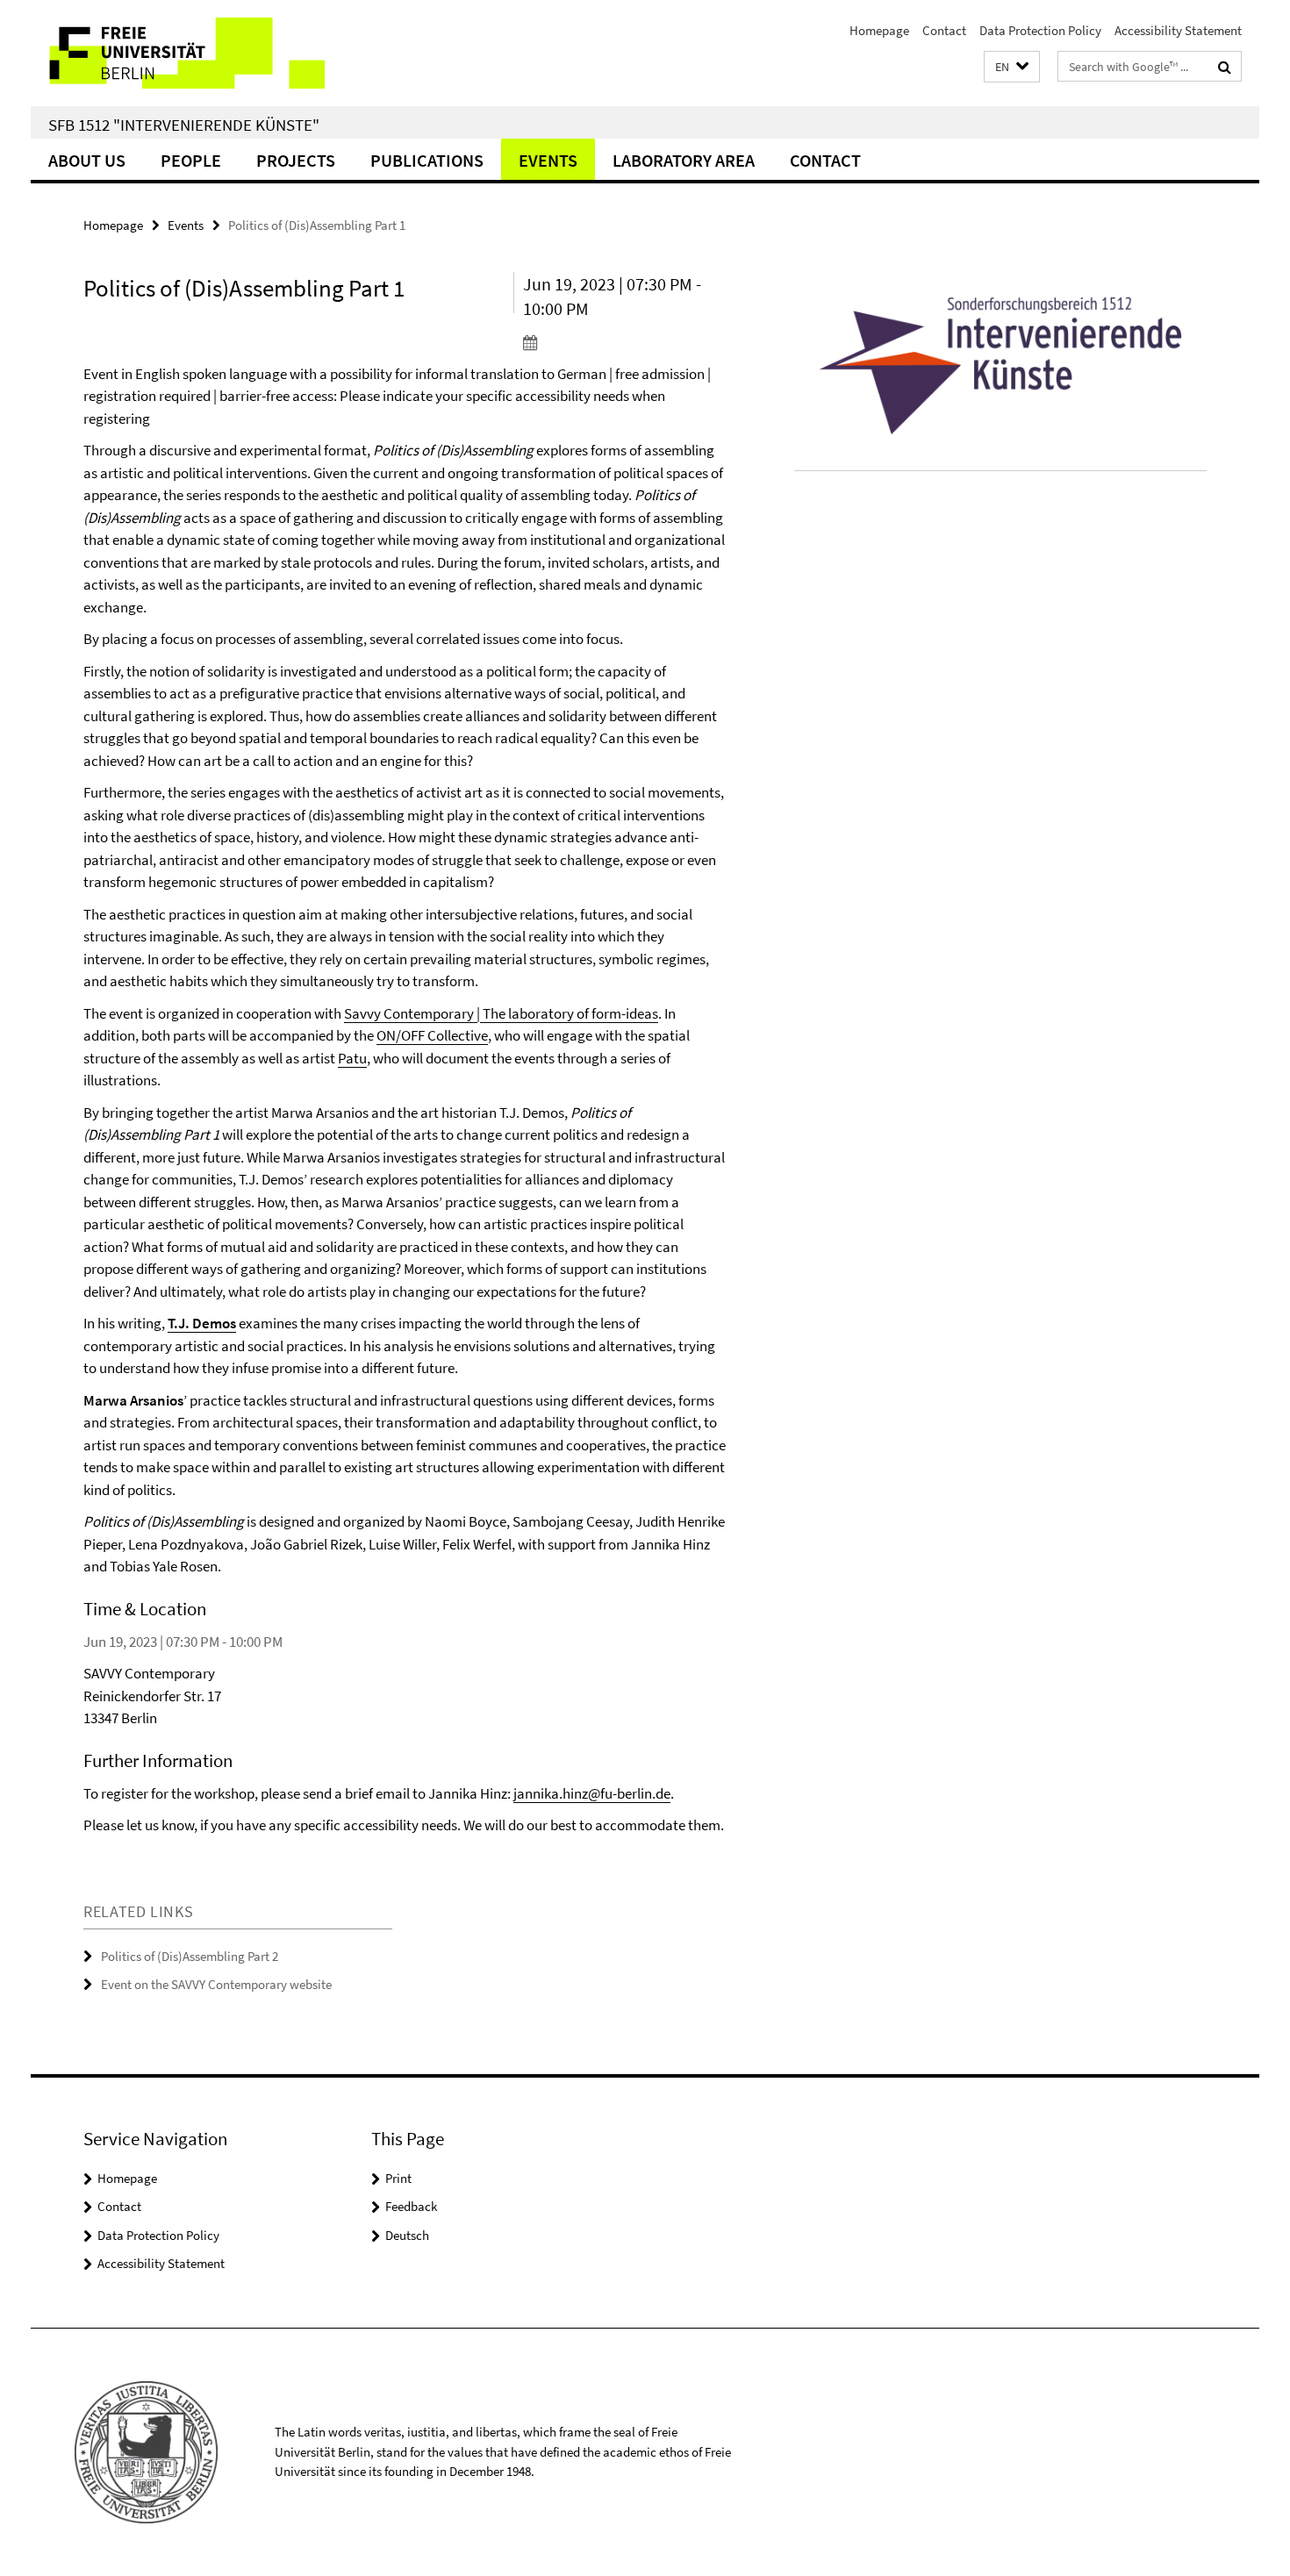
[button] (1012, 67)
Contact (944, 30)
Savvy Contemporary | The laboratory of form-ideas (501, 1013)
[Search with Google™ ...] (1225, 67)
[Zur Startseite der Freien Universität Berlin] (178, 53)
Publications (427, 160)
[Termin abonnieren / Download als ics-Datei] (625, 342)
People (191, 160)
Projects (296, 160)
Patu (352, 1058)
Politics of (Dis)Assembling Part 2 (190, 1956)
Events (548, 160)
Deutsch (407, 2235)
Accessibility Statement (1178, 30)
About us (87, 160)
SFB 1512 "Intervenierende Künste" (184, 125)
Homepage (879, 30)
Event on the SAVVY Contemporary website (216, 1984)
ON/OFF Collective (432, 1035)
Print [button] (398, 2178)
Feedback (411, 2206)
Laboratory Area (684, 160)
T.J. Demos (202, 1323)
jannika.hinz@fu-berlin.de (592, 1793)
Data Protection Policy (1040, 30)
